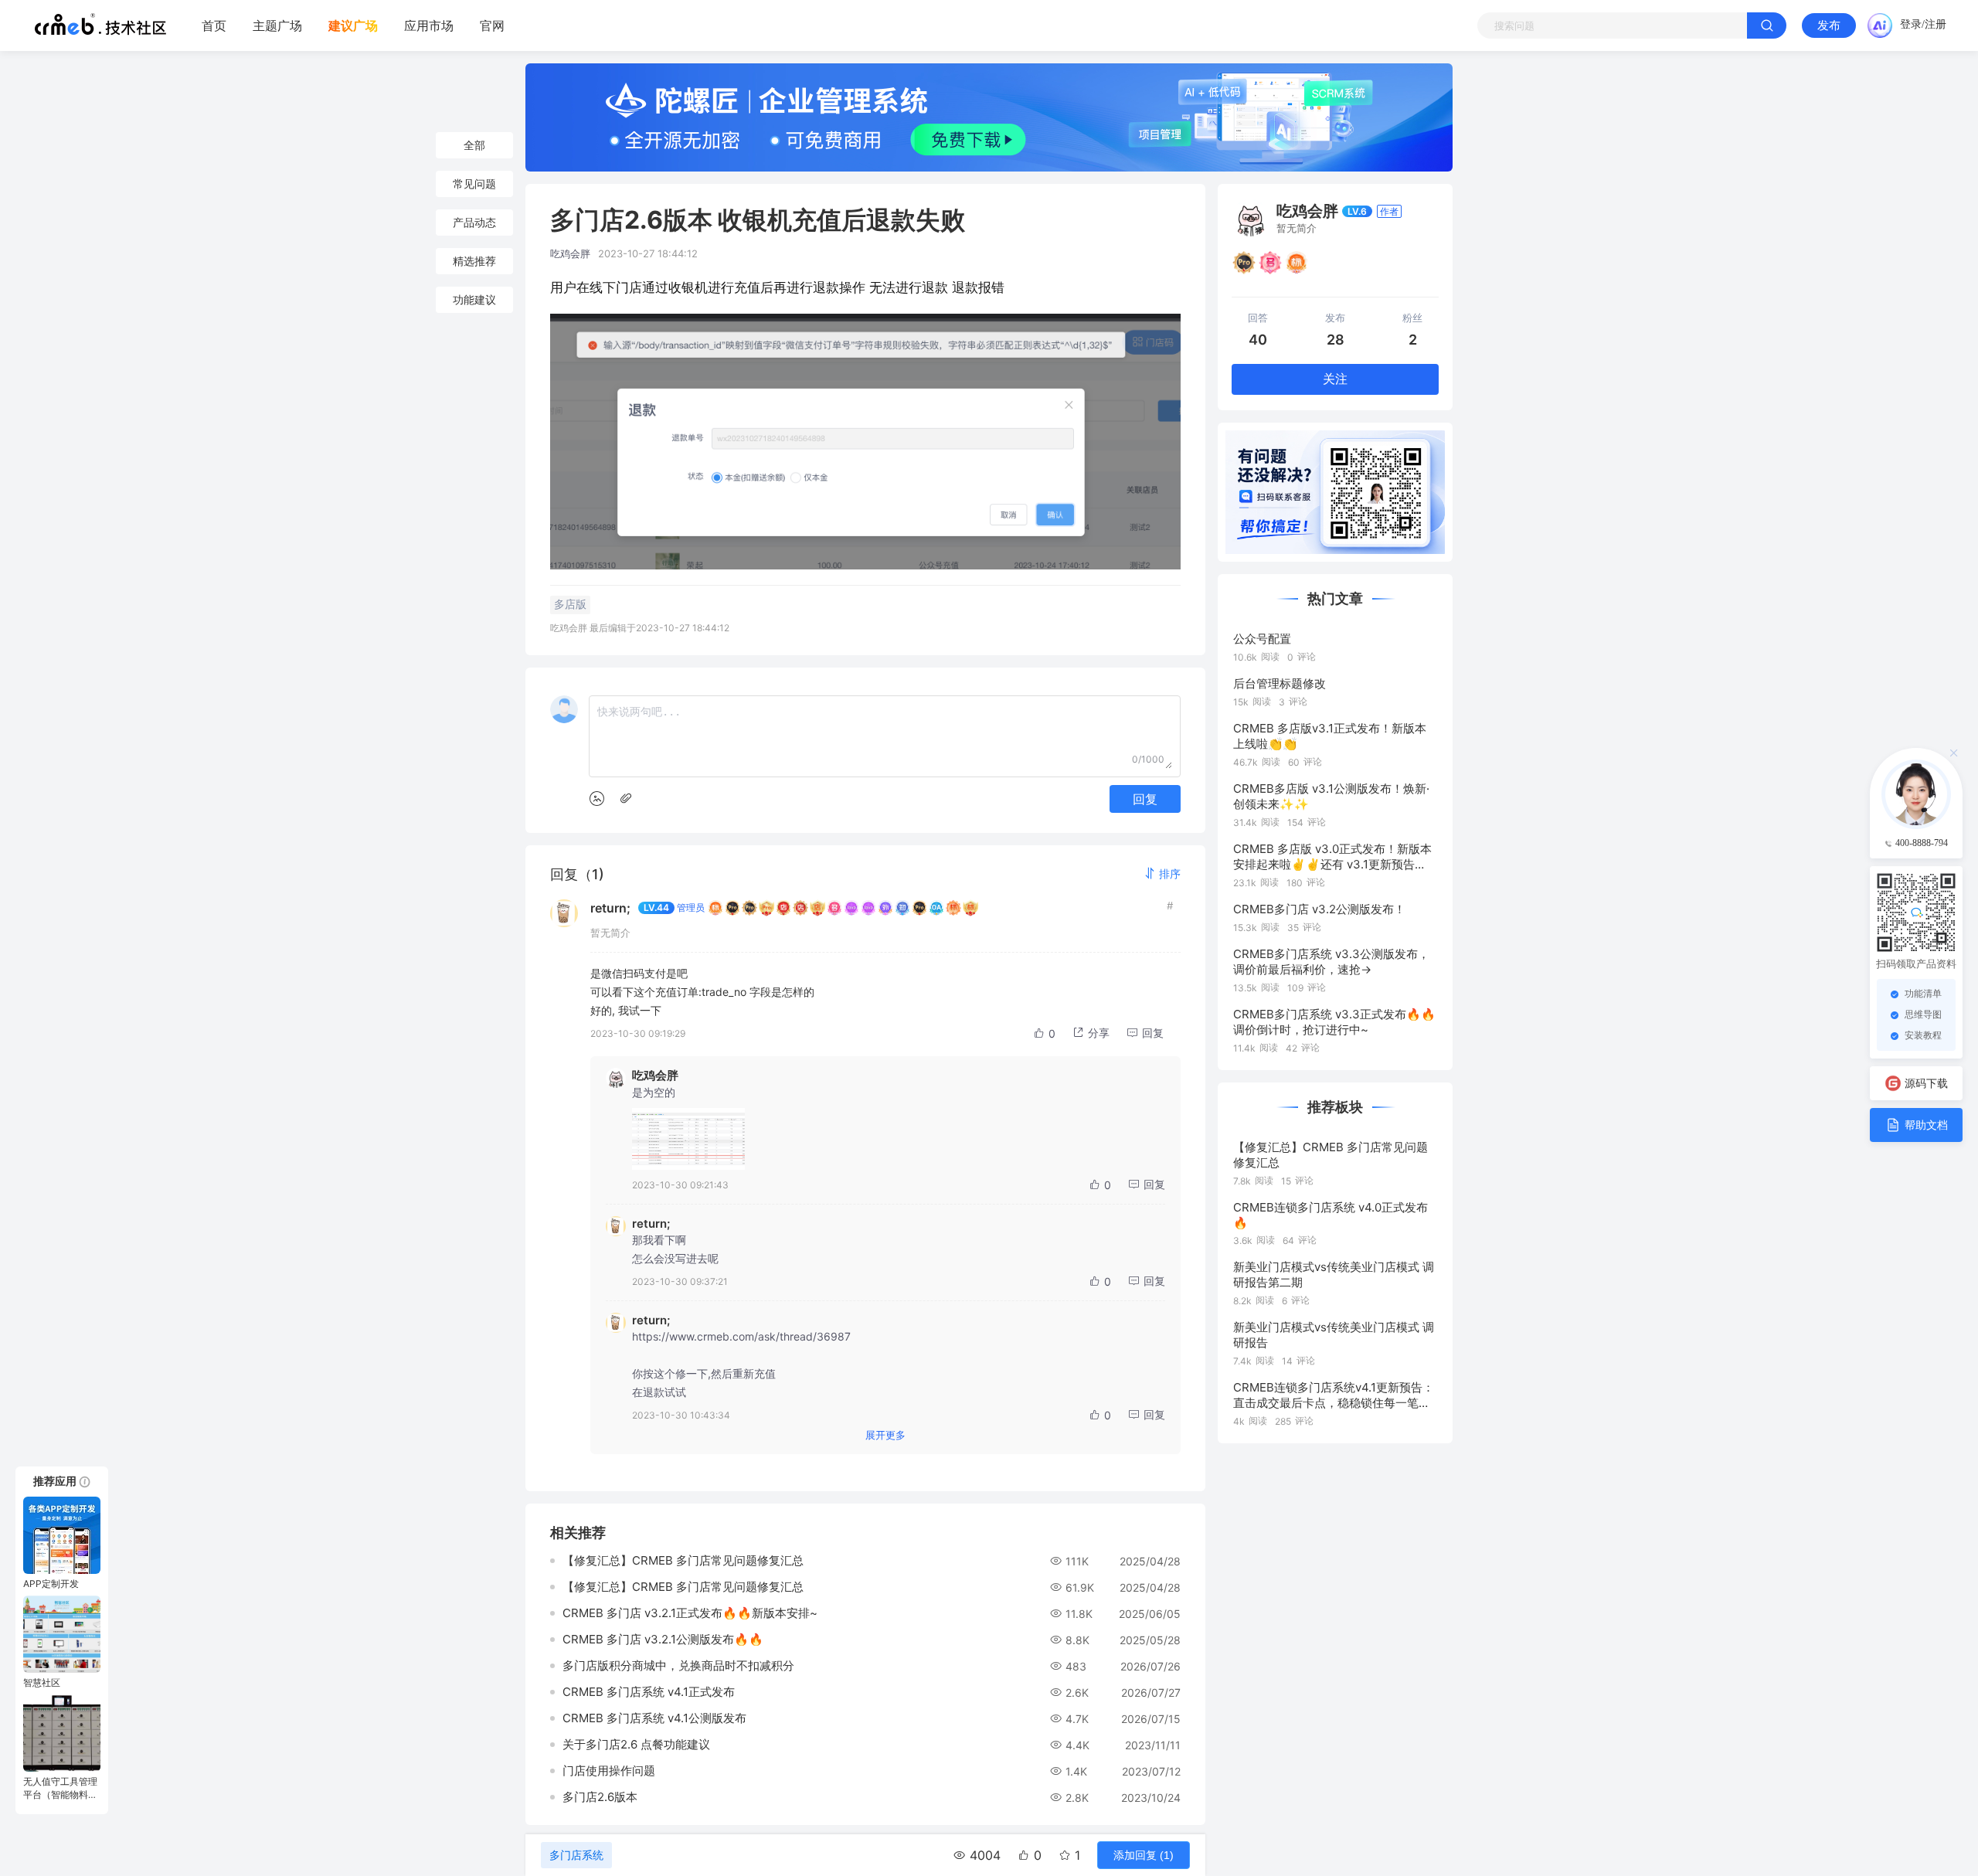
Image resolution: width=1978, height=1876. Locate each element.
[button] (1162, 873)
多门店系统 (576, 1855)
